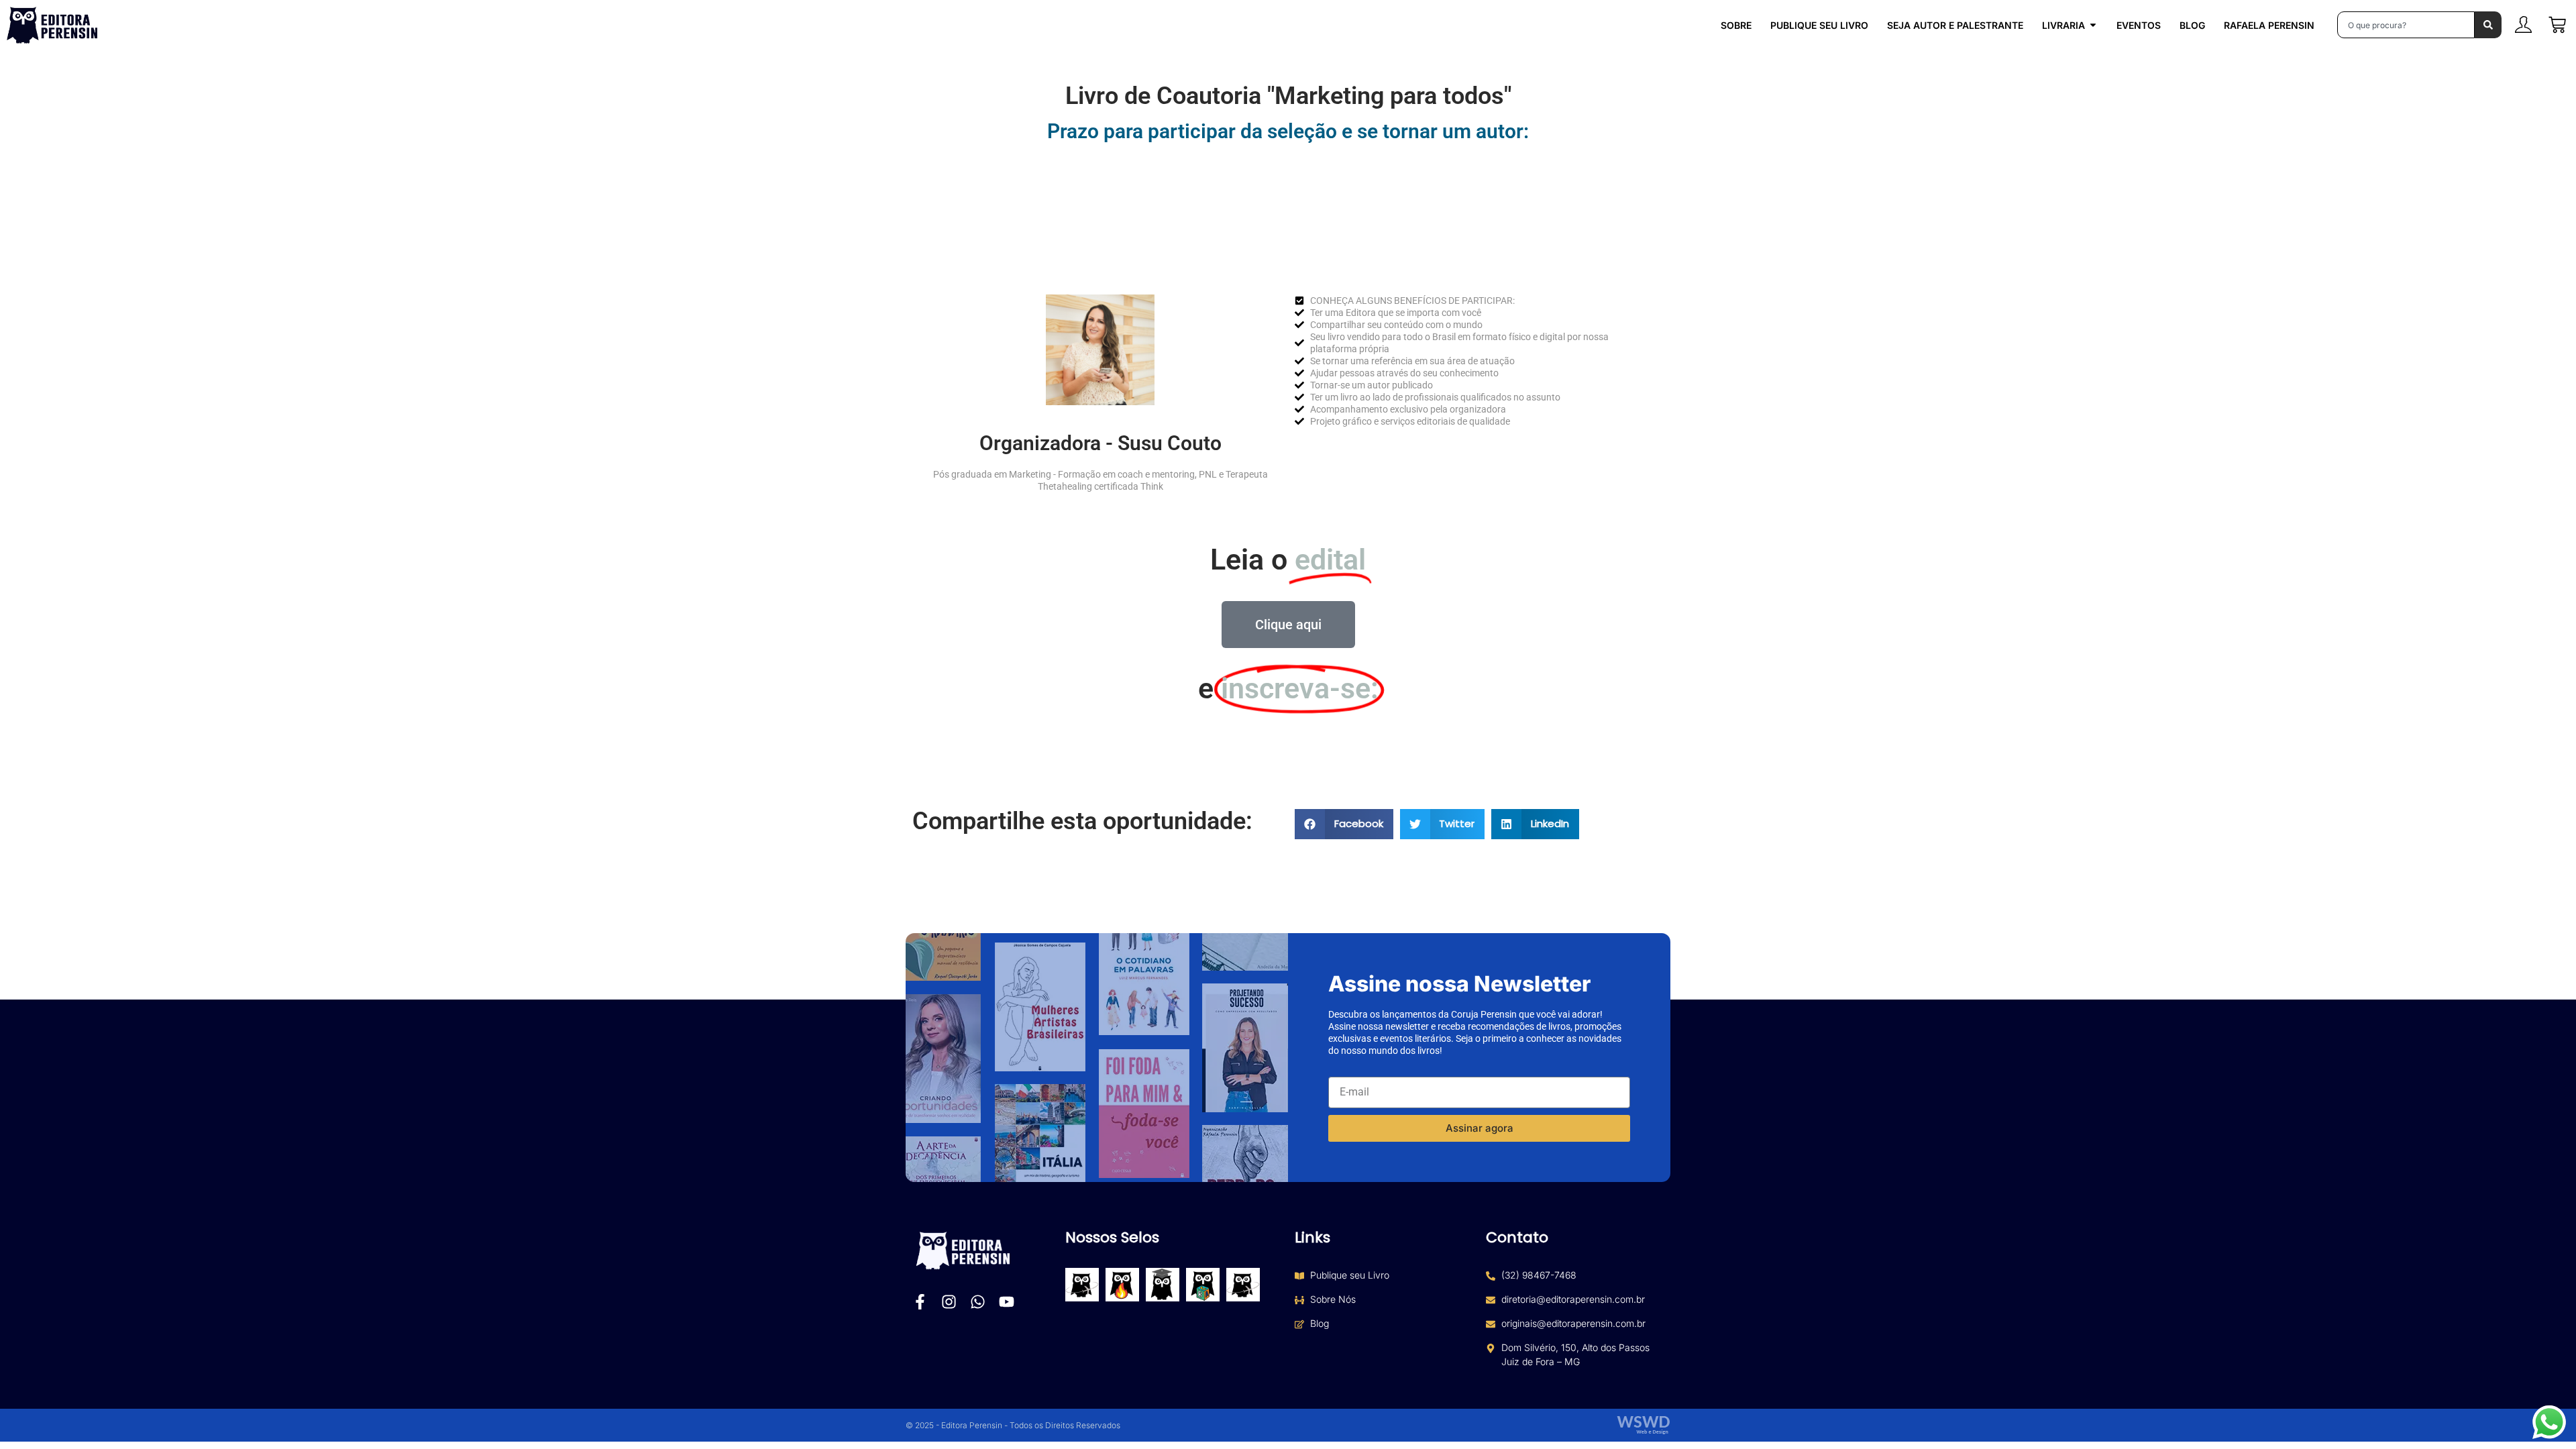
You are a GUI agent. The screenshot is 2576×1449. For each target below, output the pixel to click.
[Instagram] (949, 1302)
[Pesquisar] (2488, 25)
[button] (1344, 824)
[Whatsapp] (978, 1302)
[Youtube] (1007, 1302)
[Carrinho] (2557, 25)
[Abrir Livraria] (2093, 25)
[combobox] (2406, 25)
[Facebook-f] (920, 1302)
